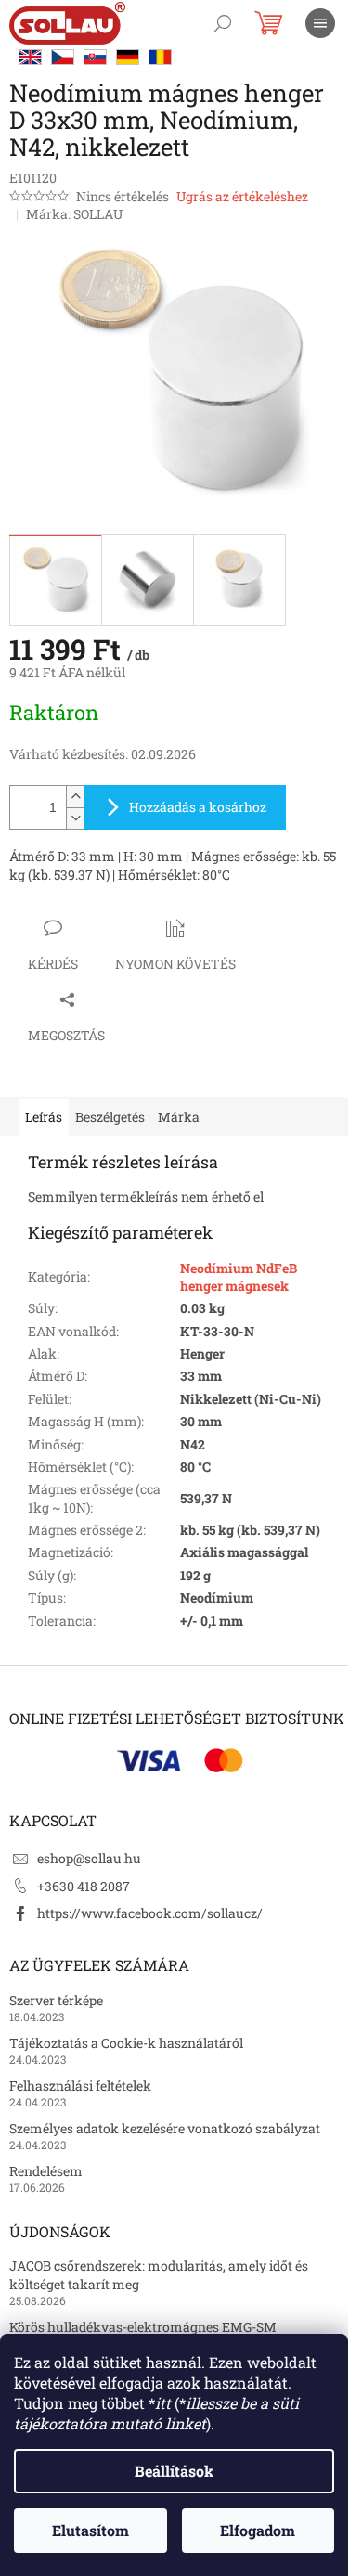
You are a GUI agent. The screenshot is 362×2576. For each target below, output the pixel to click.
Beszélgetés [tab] (110, 1117)
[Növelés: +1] (75, 797)
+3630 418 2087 (84, 1886)
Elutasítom (90, 2530)
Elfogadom (258, 2530)
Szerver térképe (56, 2000)
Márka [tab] (179, 1117)
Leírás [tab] (44, 1117)
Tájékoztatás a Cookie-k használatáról (126, 2043)
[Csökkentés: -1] (75, 818)
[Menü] (320, 23)
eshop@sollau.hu (89, 1858)
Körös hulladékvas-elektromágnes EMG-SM (143, 2327)
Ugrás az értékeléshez (242, 196)
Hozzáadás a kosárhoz (198, 807)
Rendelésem (46, 2171)
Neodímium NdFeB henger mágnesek (239, 1277)
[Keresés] (223, 23)
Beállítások (174, 2471)
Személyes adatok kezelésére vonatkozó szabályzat (165, 2128)
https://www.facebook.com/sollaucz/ (150, 1913)
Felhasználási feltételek (80, 2086)
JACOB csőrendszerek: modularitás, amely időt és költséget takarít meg (159, 2274)
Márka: (74, 214)
